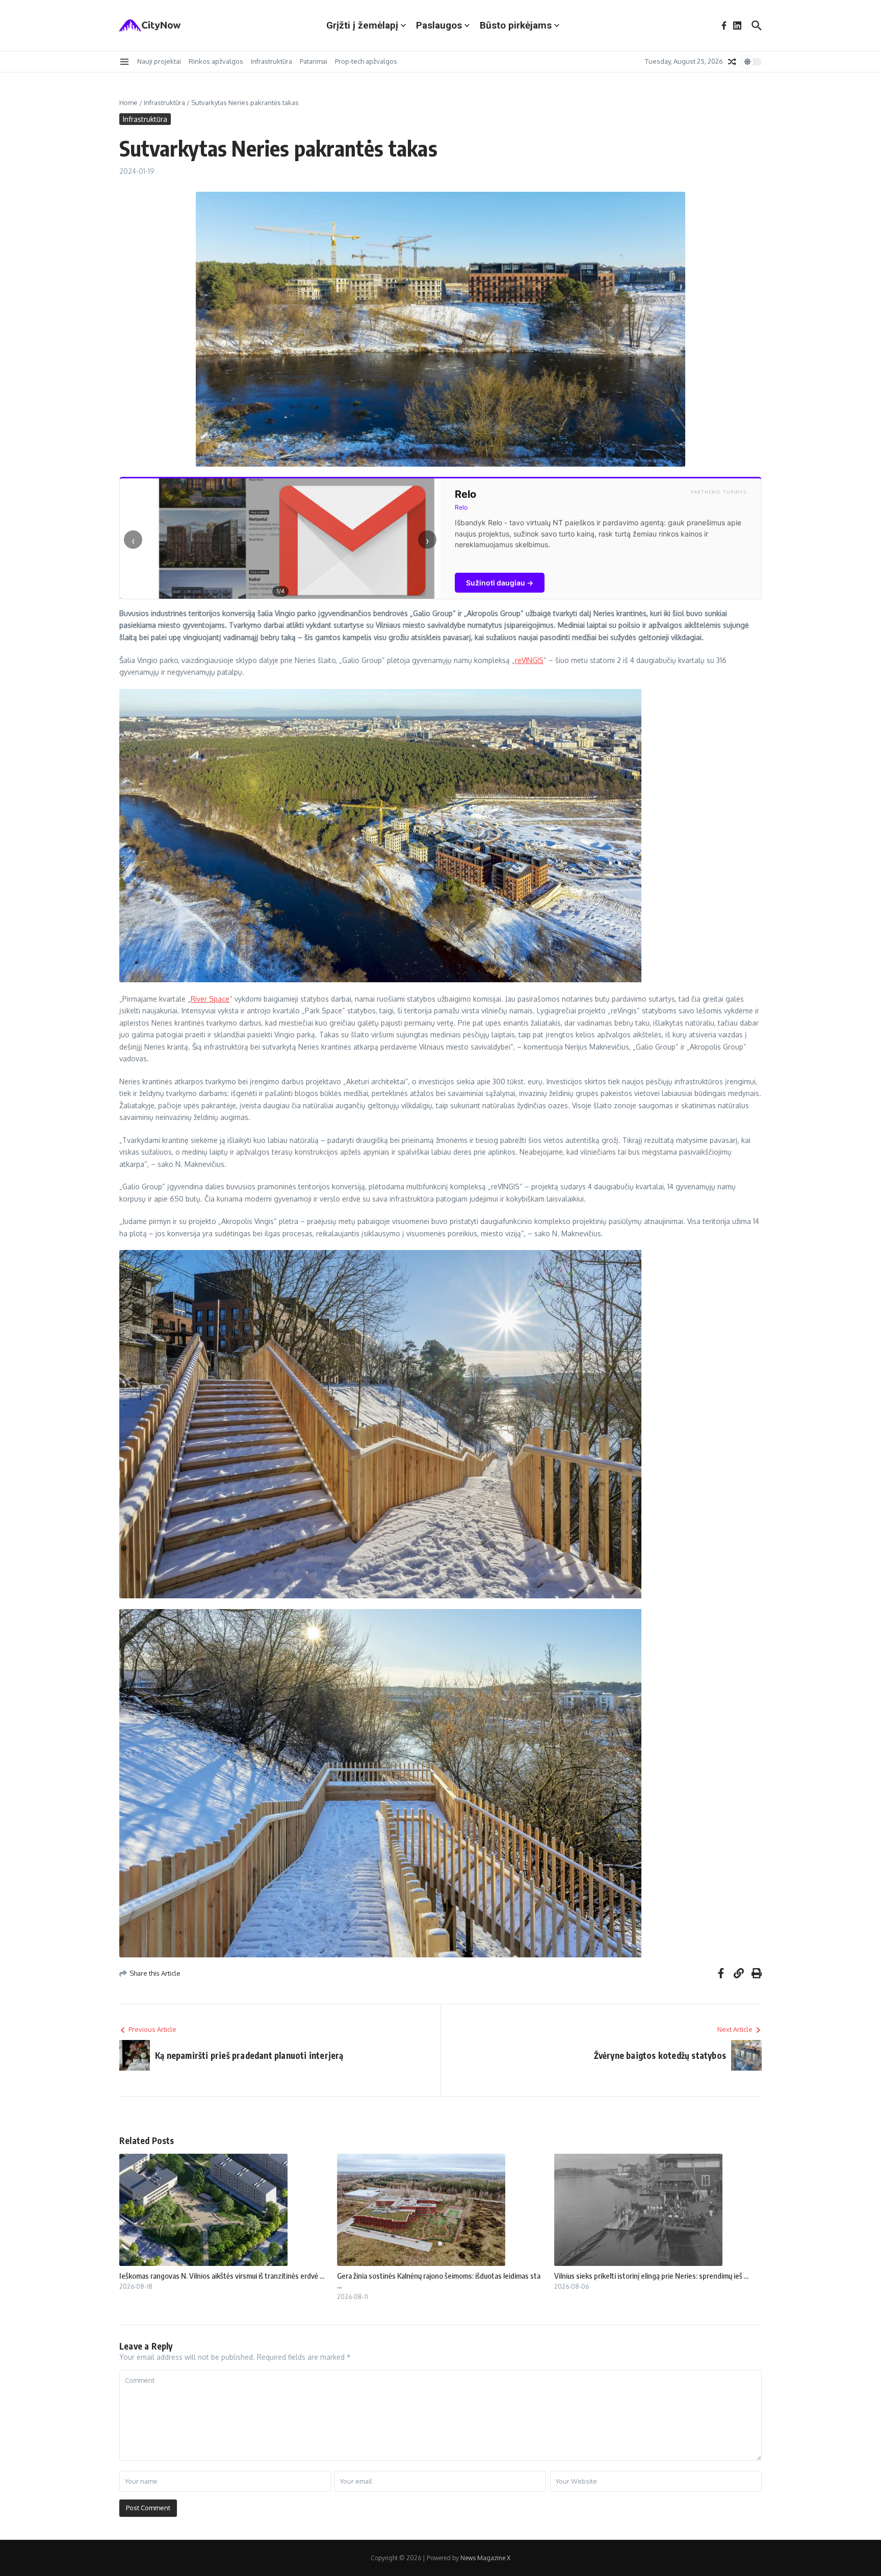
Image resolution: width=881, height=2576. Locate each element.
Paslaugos (439, 25)
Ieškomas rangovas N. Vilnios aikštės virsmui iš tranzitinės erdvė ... (222, 2276)
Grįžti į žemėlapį (362, 25)
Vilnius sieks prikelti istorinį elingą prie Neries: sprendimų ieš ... (651, 2276)
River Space (210, 999)
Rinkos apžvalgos (216, 61)
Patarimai (314, 61)
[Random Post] (732, 62)
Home (128, 103)
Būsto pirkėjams (516, 25)
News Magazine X (485, 2558)
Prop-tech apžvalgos (366, 61)
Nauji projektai (159, 61)
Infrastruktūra (271, 61)
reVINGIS (529, 660)
